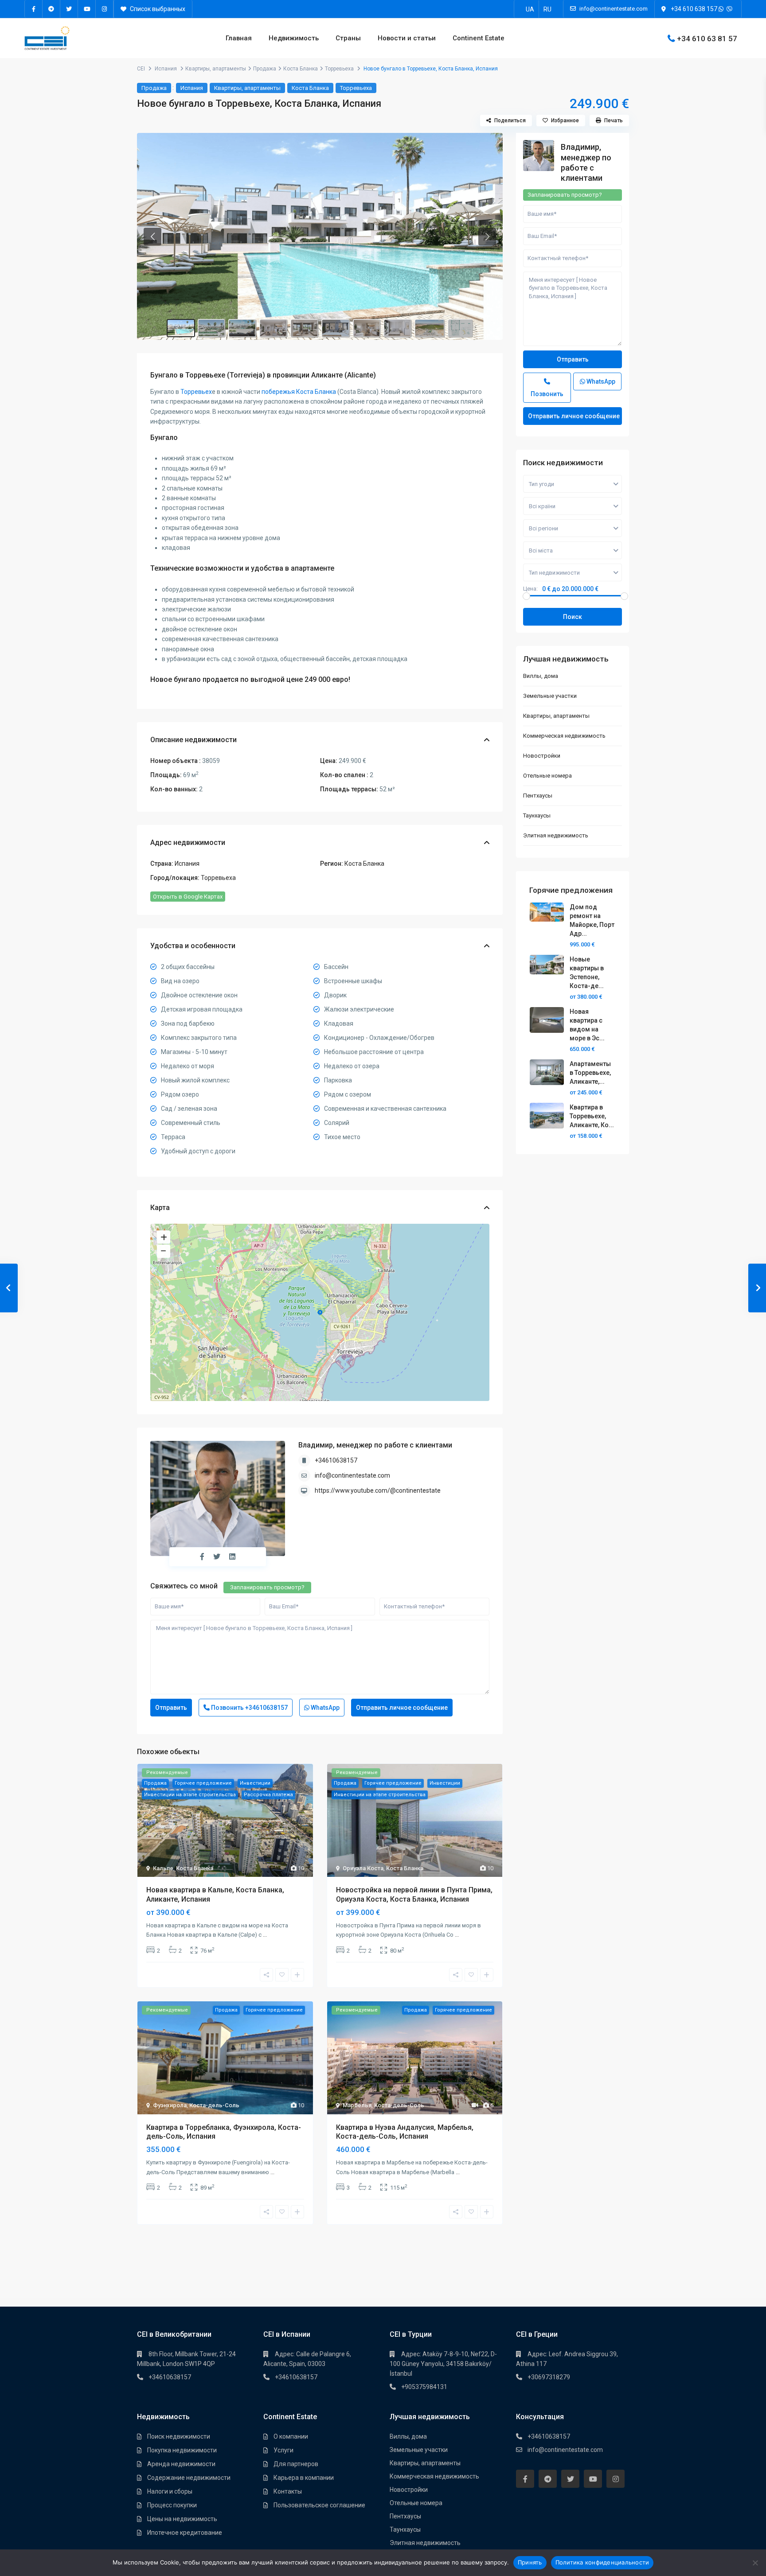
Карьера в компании (304, 2478)
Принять (530, 2562)
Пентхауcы (538, 796)
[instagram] (105, 9)
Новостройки (542, 756)
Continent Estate (479, 38)
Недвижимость (294, 38)
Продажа (265, 69)
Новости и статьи (407, 38)
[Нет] (755, 2563)
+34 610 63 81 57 (707, 38)
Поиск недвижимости (179, 2436)
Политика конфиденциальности (602, 2562)
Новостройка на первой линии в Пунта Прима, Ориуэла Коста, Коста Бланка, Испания (414, 1895)
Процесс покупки (172, 2505)
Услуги (283, 2450)
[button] (152, 237)
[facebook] (34, 9)
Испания (166, 69)
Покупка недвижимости (182, 2450)
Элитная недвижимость (556, 835)
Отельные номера (547, 776)
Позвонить (249, 1708)
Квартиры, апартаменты (216, 69)
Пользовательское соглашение (319, 2505)
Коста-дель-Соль (214, 2105)
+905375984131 (424, 2387)
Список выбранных (157, 9)
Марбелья (357, 2105)
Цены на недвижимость (182, 2519)
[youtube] (87, 9)
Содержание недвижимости (189, 2478)
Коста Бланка (301, 69)
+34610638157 (336, 1460)
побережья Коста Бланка (299, 392)
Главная (239, 38)
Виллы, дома (541, 676)
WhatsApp (324, 1708)
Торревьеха (339, 69)
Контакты (288, 2491)
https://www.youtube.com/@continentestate (378, 1490)
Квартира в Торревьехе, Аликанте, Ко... (592, 1116)
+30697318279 (549, 2377)
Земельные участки (550, 696)
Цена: (530, 589)
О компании (291, 2436)
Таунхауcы (537, 815)
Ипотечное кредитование (185, 2533)
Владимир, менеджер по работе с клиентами (375, 1445)
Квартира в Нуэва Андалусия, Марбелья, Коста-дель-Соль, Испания (405, 2132)
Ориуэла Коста (363, 1868)
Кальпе (163, 1868)
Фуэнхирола (170, 2105)
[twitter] (69, 9)
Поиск (573, 617)
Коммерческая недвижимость (564, 736)
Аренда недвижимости (181, 2464)
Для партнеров (296, 2464)
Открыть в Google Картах (188, 897)
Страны (348, 38)
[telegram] (51, 9)
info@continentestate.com (352, 1475)
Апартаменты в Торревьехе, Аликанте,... (590, 1073)
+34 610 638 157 (694, 9)
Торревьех (196, 392)
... (265, 1935)
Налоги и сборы (170, 2491)
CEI (141, 69)
